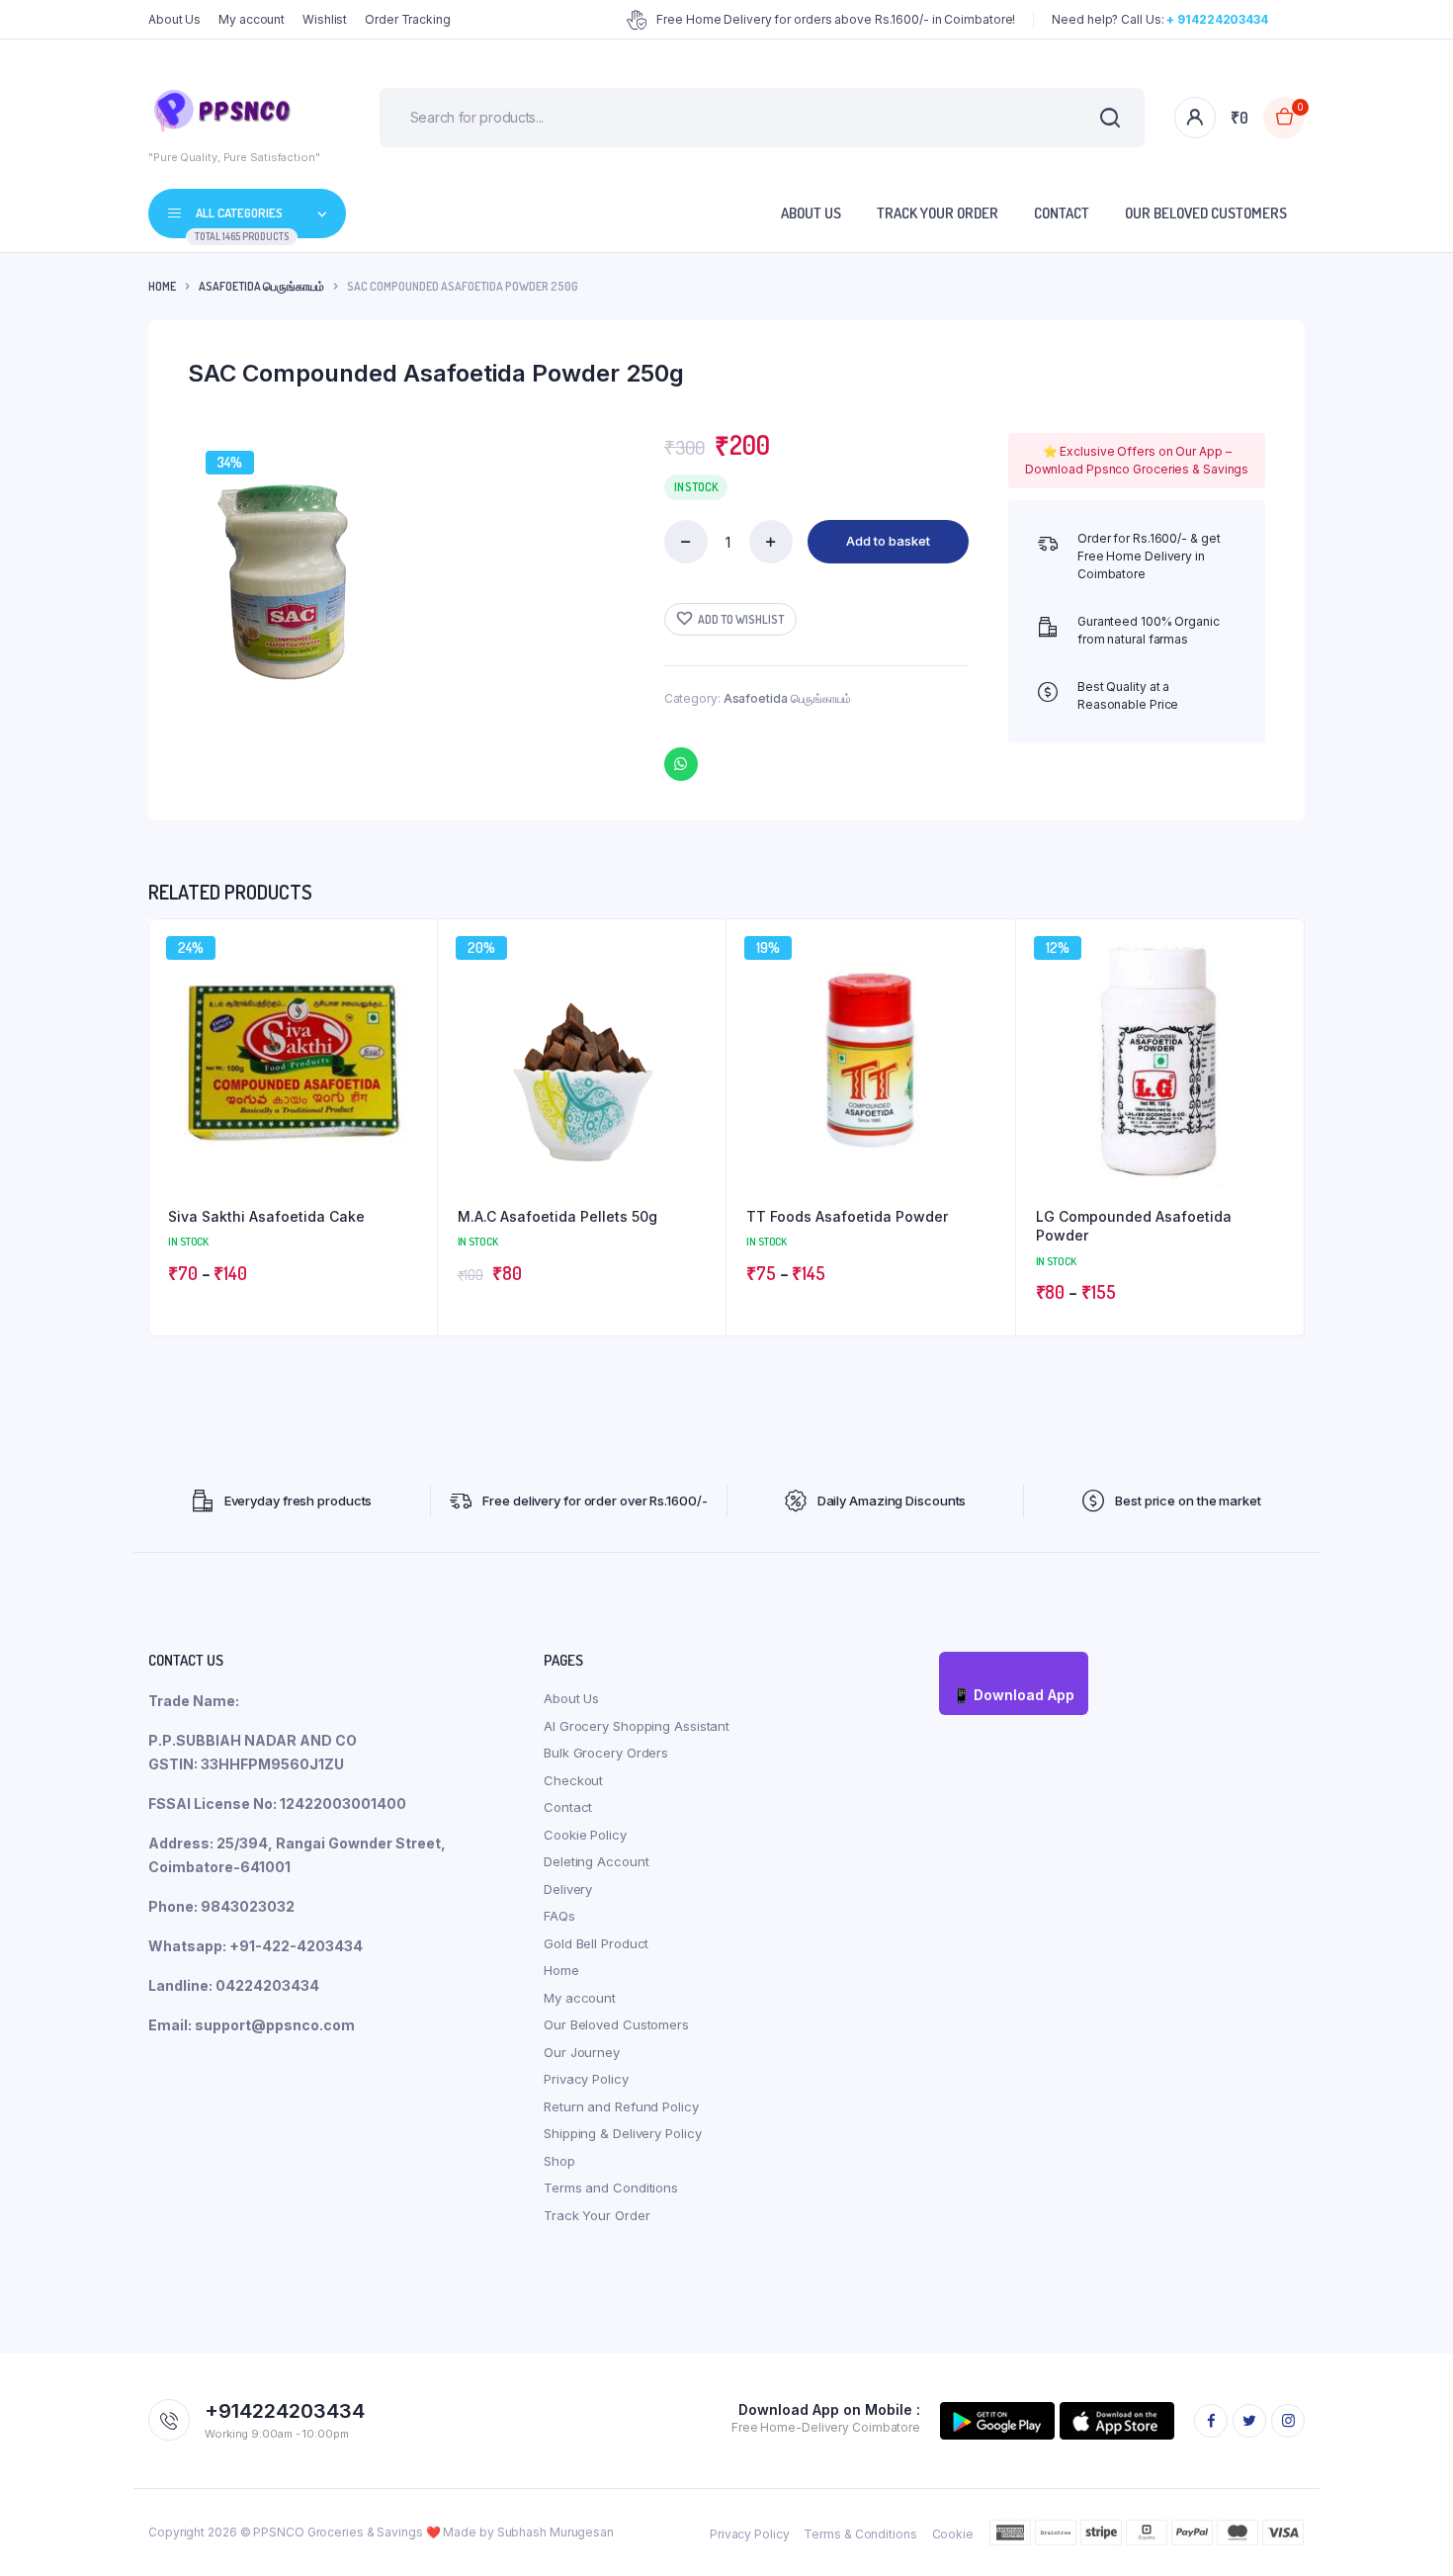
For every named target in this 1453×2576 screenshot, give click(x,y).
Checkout (573, 1780)
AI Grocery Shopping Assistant (637, 1726)
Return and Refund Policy (621, 2106)
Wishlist (325, 19)
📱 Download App (1014, 1695)
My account (252, 19)
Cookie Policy (585, 1835)
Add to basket (888, 541)
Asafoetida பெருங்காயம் (261, 286)
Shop (559, 2161)
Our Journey (582, 2052)
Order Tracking (408, 19)
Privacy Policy (586, 2079)
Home (162, 286)
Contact (1062, 213)
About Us (174, 19)
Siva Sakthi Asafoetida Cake (266, 1216)
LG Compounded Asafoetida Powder (1134, 1226)
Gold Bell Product (596, 1943)
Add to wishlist (741, 619)
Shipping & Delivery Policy (622, 2133)
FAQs (559, 1916)
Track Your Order (938, 213)
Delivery (568, 1889)
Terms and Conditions (611, 2188)
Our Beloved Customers (1206, 213)
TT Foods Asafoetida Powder (847, 1216)
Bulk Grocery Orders (606, 1753)
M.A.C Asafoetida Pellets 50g (557, 1216)
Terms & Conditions (860, 2534)
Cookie (953, 2534)
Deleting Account (596, 1861)
